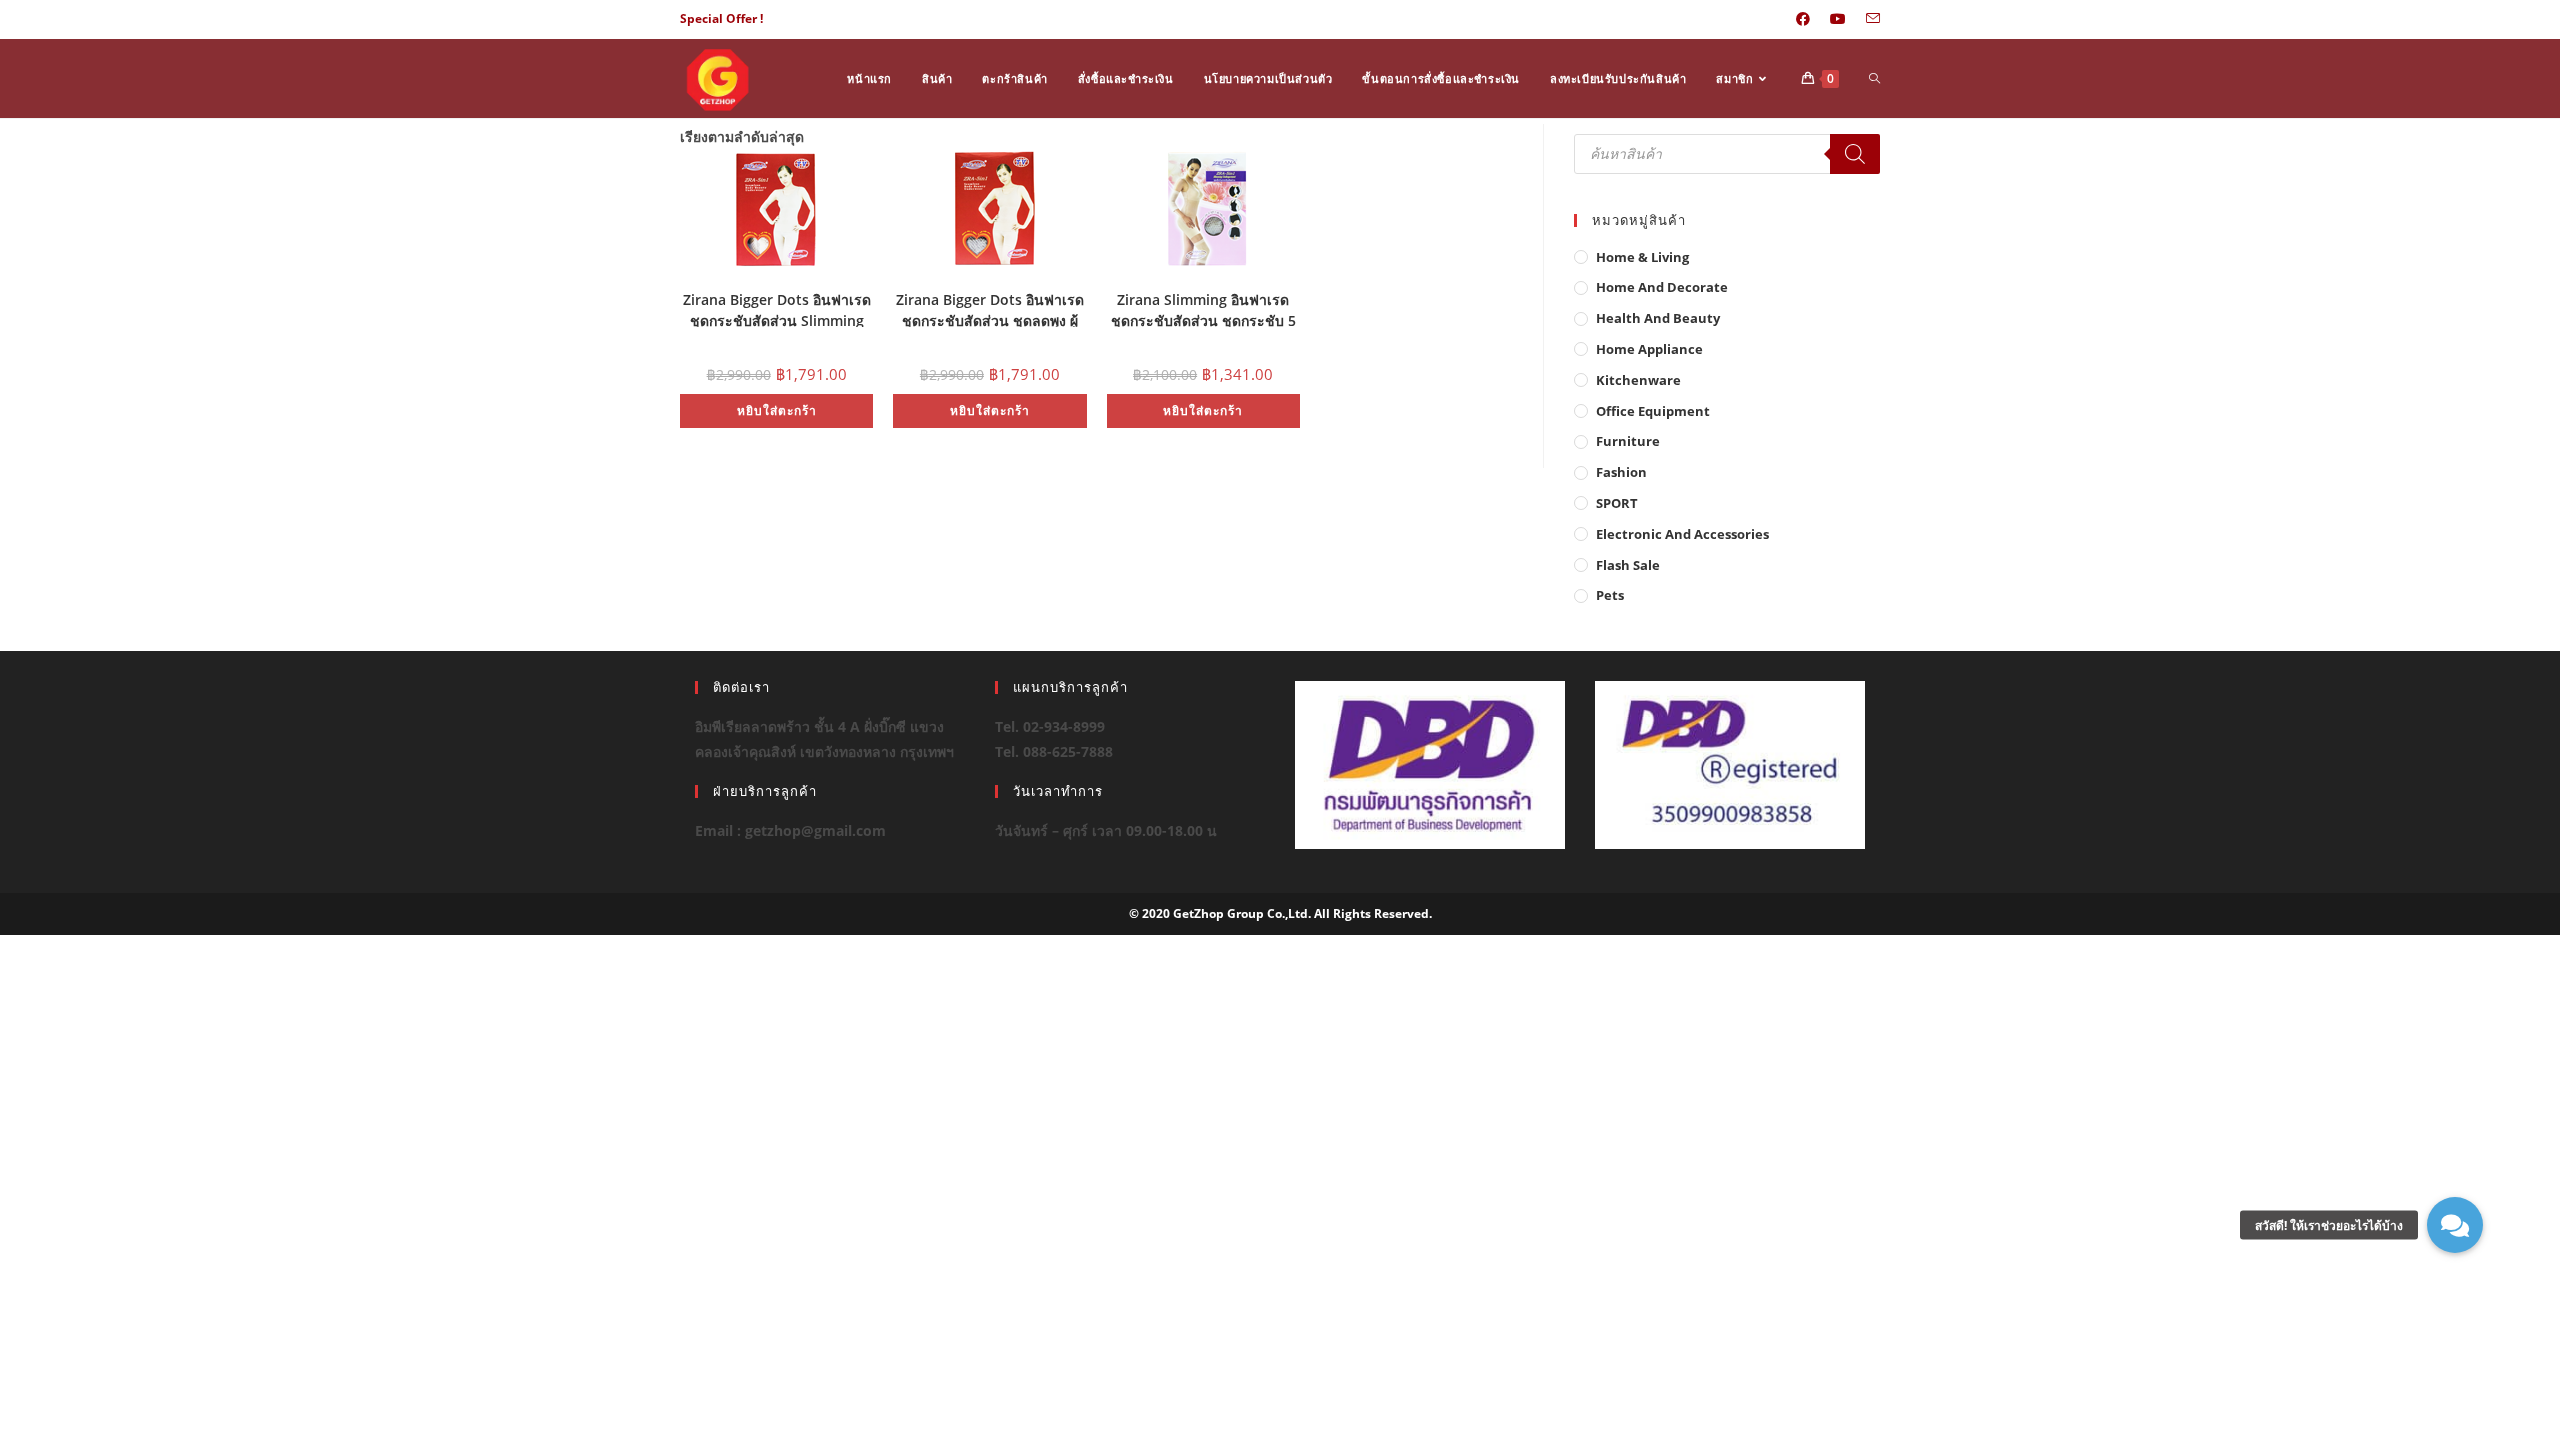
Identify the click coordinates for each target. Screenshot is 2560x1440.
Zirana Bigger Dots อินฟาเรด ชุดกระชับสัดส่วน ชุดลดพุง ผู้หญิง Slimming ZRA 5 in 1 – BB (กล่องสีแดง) (990, 308)
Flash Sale (1628, 565)
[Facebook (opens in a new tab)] (1803, 19)
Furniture (1628, 441)
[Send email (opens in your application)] (1868, 19)
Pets (1610, 595)
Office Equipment (1653, 411)
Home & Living (1642, 257)
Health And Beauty (1658, 318)
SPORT (1617, 503)
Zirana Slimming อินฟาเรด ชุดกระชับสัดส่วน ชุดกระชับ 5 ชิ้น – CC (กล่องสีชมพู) (1203, 308)
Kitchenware (1638, 380)
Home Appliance (1649, 349)
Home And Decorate (1662, 287)
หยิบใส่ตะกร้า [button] (777, 410)
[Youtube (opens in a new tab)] (1838, 19)
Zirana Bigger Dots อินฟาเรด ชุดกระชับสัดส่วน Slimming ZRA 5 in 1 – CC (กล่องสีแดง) (777, 308)
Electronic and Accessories (1682, 534)
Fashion (1621, 472)
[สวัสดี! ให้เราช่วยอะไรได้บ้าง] (2455, 1225)
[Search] (1855, 154)
